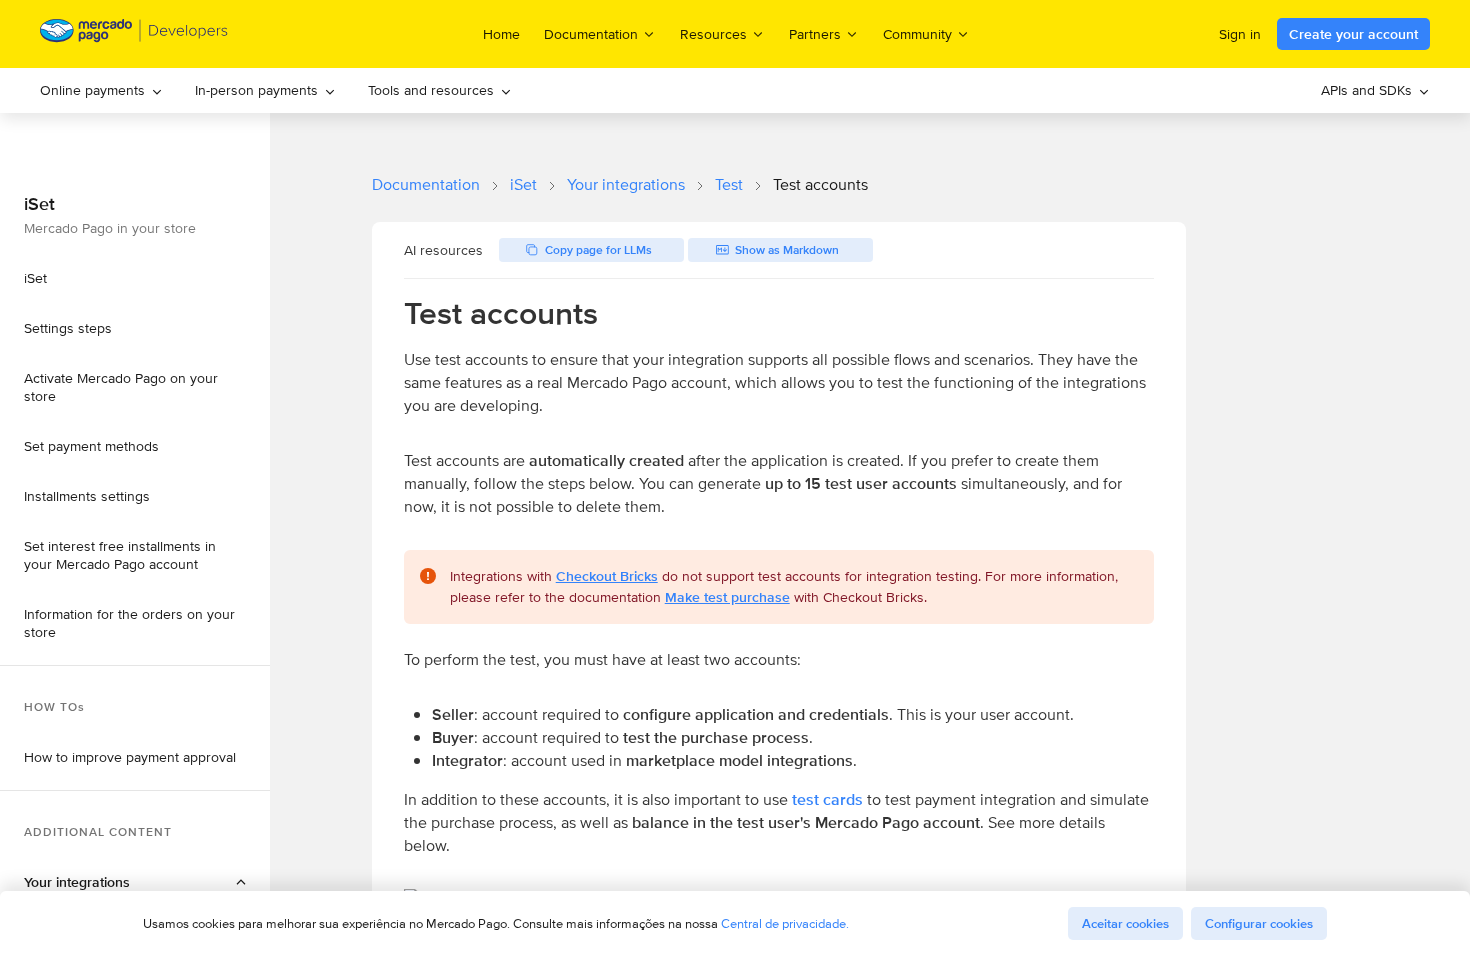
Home (501, 34)
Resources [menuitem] (713, 33)
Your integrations (626, 184)
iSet (523, 184)
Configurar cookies (1259, 923)
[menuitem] (101, 90)
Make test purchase (727, 597)
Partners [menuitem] (815, 33)
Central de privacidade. (785, 923)
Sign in (1240, 34)
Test (729, 184)
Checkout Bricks (607, 576)
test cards (827, 799)
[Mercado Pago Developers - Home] (134, 34)
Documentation (426, 184)
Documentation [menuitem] (591, 33)
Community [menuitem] (917, 33)
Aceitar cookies (1125, 923)
